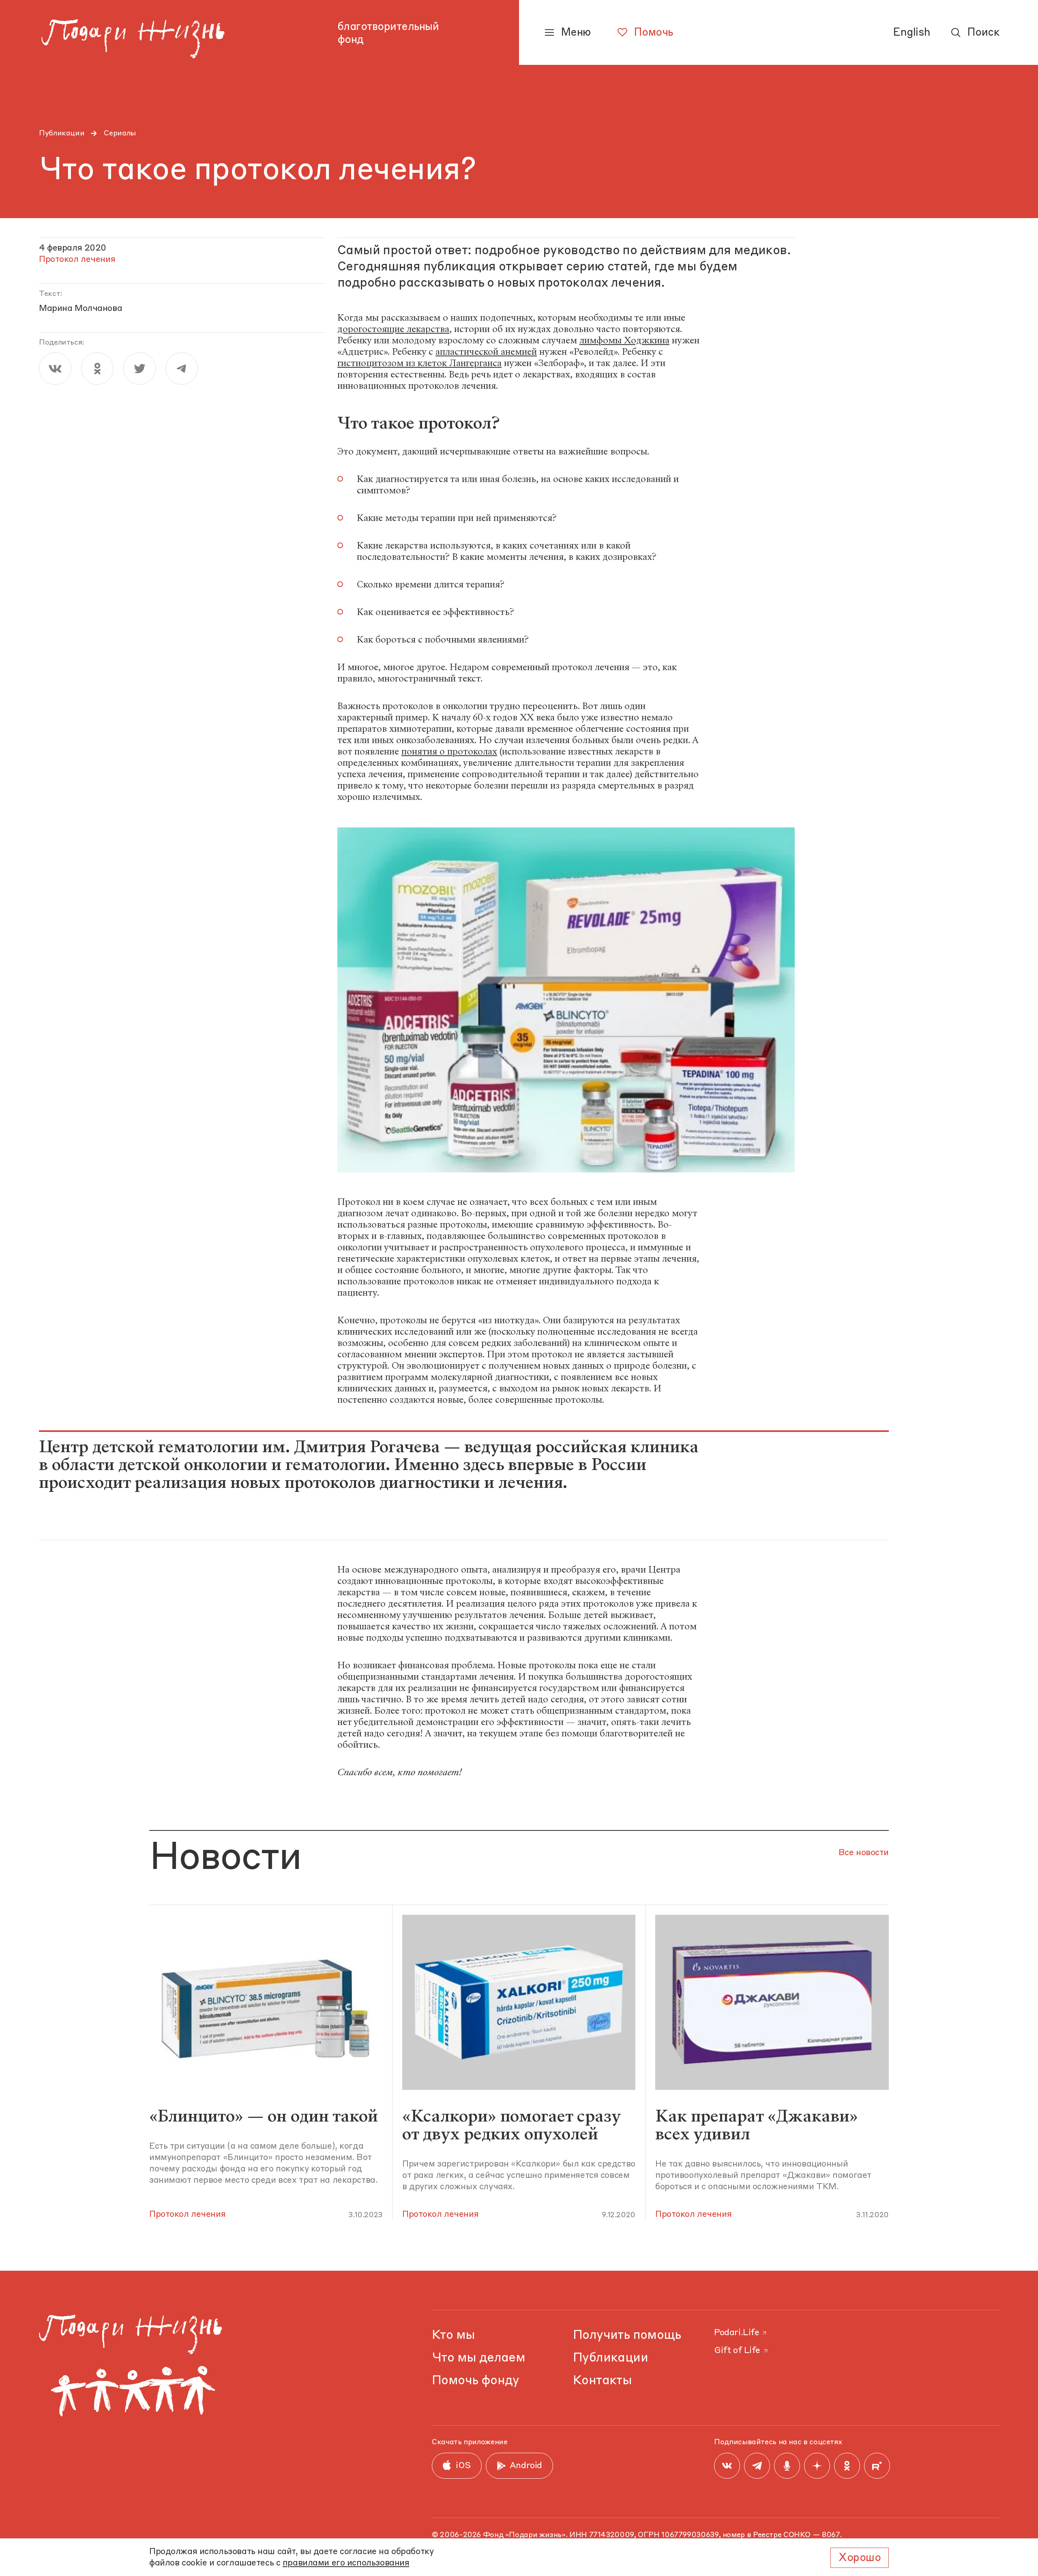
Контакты (602, 2381)
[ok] (97, 369)
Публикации (62, 133)
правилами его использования (346, 2563)
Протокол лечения (187, 2215)
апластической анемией (486, 352)
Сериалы (120, 133)
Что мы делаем (478, 2358)
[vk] (55, 369)
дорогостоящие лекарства (393, 329)
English (911, 33)
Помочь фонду (476, 2381)
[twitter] (139, 369)
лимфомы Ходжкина (624, 340)
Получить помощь (627, 2335)
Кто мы (453, 2335)
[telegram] (182, 369)
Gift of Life (737, 2351)
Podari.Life (737, 2333)
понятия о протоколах (449, 751)
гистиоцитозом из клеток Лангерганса (419, 363)
